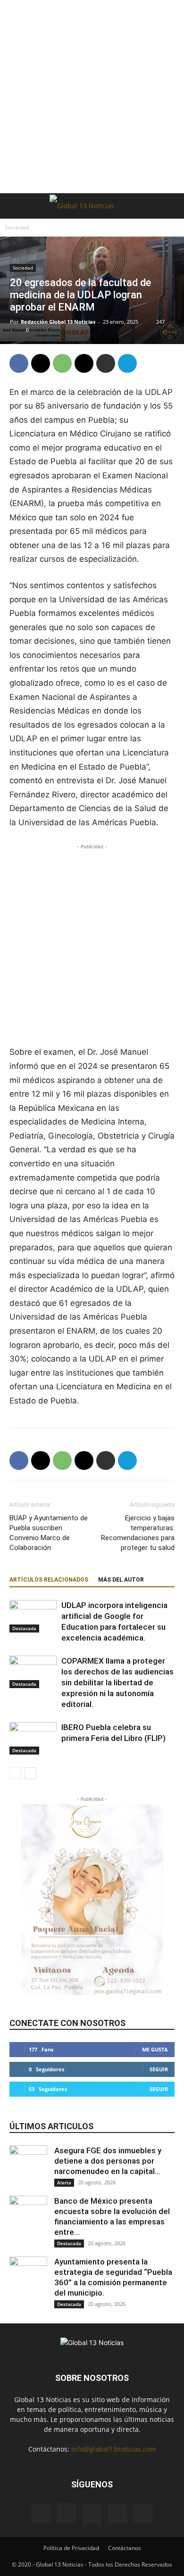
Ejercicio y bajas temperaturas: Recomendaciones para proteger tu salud (138, 1533)
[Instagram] (67, 2513)
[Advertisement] (92, 97)
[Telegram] (127, 363)
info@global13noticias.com (114, 2449)
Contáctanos (125, 2548)
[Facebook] (19, 363)
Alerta (64, 2182)
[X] (41, 363)
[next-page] (30, 1773)
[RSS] (117, 2513)
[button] (16, 206)
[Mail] (92, 2513)
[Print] (106, 363)
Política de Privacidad (71, 2548)
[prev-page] (15, 1773)
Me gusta (155, 2049)
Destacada (24, 1628)
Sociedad (17, 227)
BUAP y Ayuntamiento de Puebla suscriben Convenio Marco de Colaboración (49, 1533)
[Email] (84, 363)
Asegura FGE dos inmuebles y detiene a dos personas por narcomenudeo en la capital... (108, 2161)
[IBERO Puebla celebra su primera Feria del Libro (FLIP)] (33, 1738)
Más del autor (121, 1580)
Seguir (159, 2069)
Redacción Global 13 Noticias (58, 322)
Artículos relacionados (49, 1580)
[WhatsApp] (62, 363)
